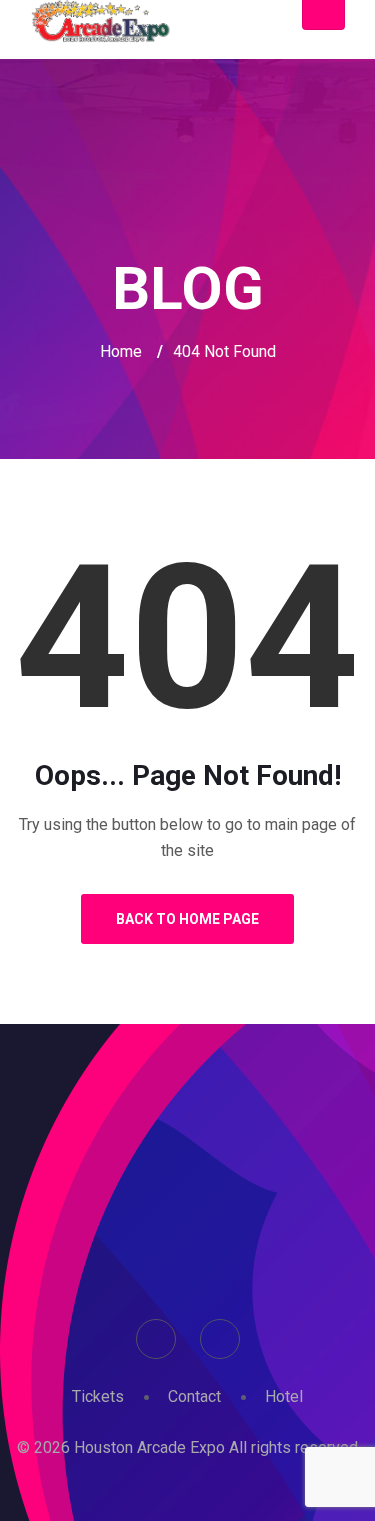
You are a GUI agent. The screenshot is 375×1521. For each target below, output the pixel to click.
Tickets (98, 1396)
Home (121, 351)
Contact (194, 1396)
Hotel (284, 1396)
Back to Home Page (187, 919)
